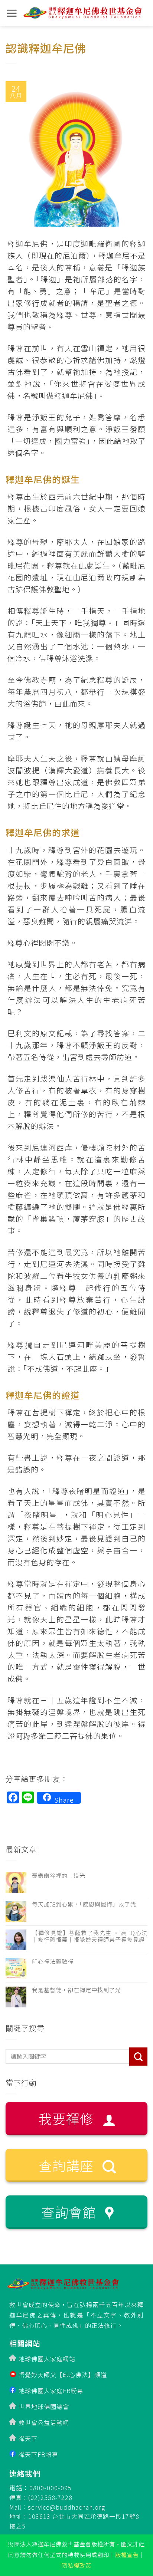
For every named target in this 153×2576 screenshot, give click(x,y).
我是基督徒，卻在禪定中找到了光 (76, 1990)
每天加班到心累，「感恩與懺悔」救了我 (84, 1904)
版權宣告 (127, 2554)
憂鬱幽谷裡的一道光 (59, 1876)
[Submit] (138, 2057)
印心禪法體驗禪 (53, 1961)
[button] (12, 13)
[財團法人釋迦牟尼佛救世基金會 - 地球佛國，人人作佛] (83, 13)
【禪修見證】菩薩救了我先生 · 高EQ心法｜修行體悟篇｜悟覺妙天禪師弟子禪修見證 (90, 1936)
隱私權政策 (76, 2565)
